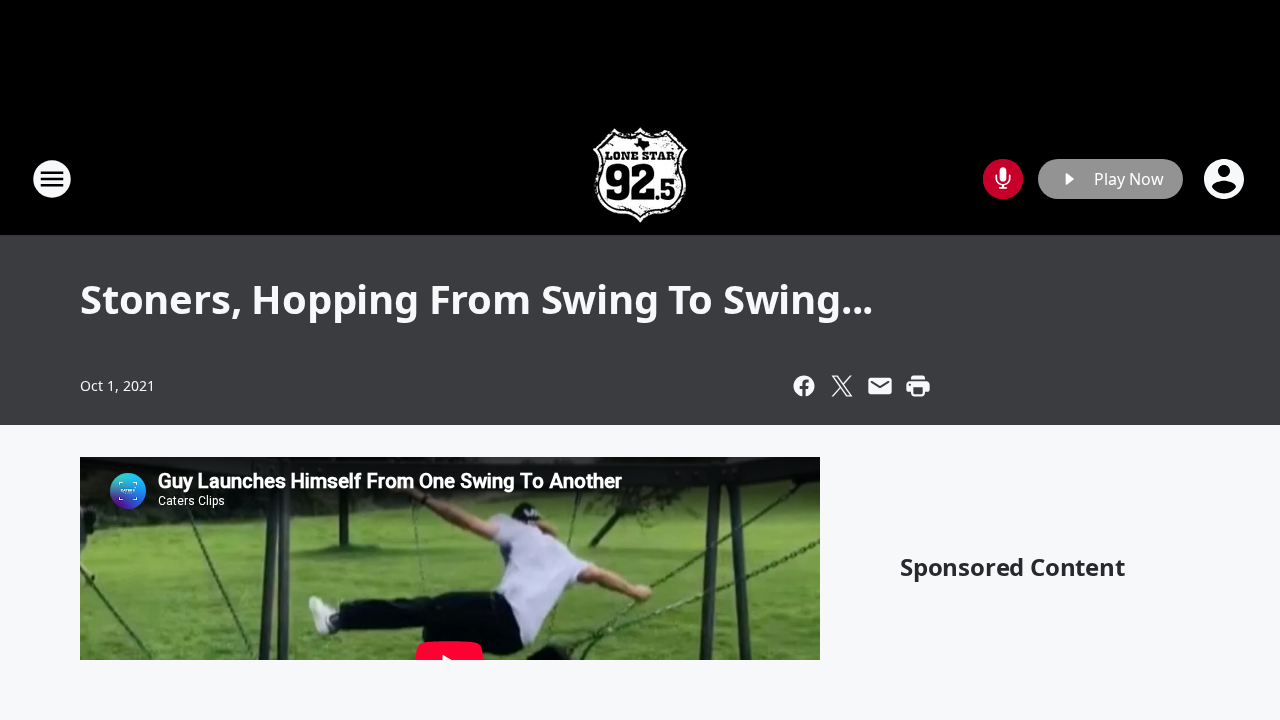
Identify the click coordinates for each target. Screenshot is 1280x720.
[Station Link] (640, 178)
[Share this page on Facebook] (804, 386)
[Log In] (1226, 179)
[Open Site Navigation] (52, 179)
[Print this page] (918, 386)
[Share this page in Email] (880, 386)
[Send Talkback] (1003, 179)
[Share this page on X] (842, 386)
